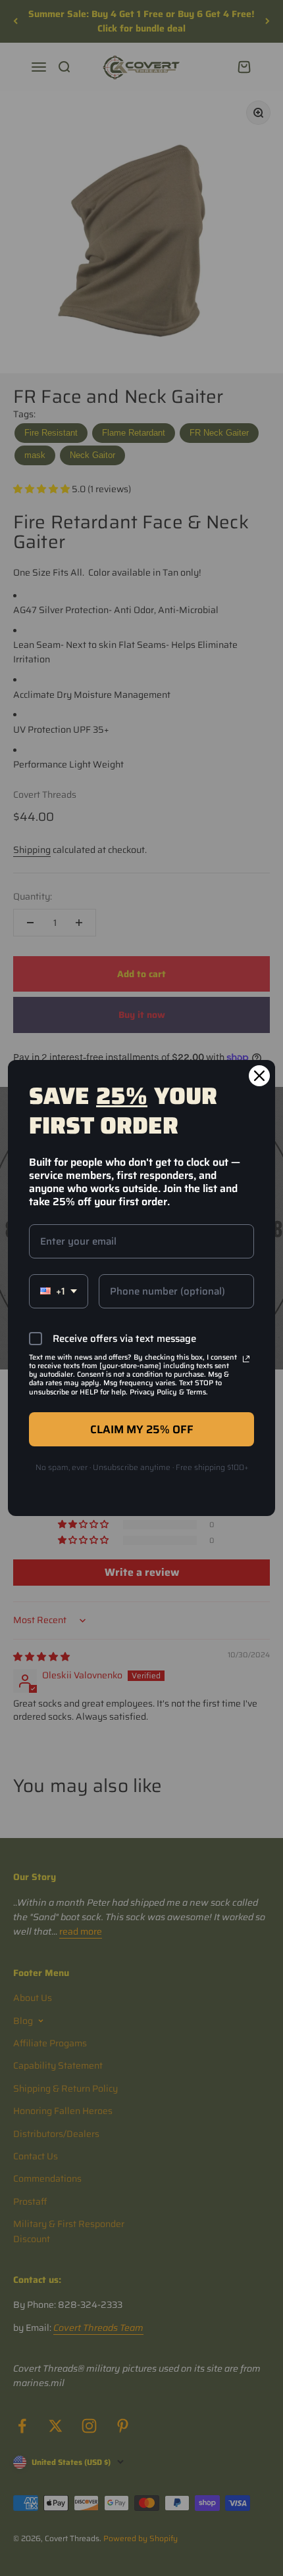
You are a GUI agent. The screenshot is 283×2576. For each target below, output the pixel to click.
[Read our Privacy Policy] (246, 1359)
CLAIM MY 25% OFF (142, 1429)
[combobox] (59, 1291)
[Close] (259, 1076)
